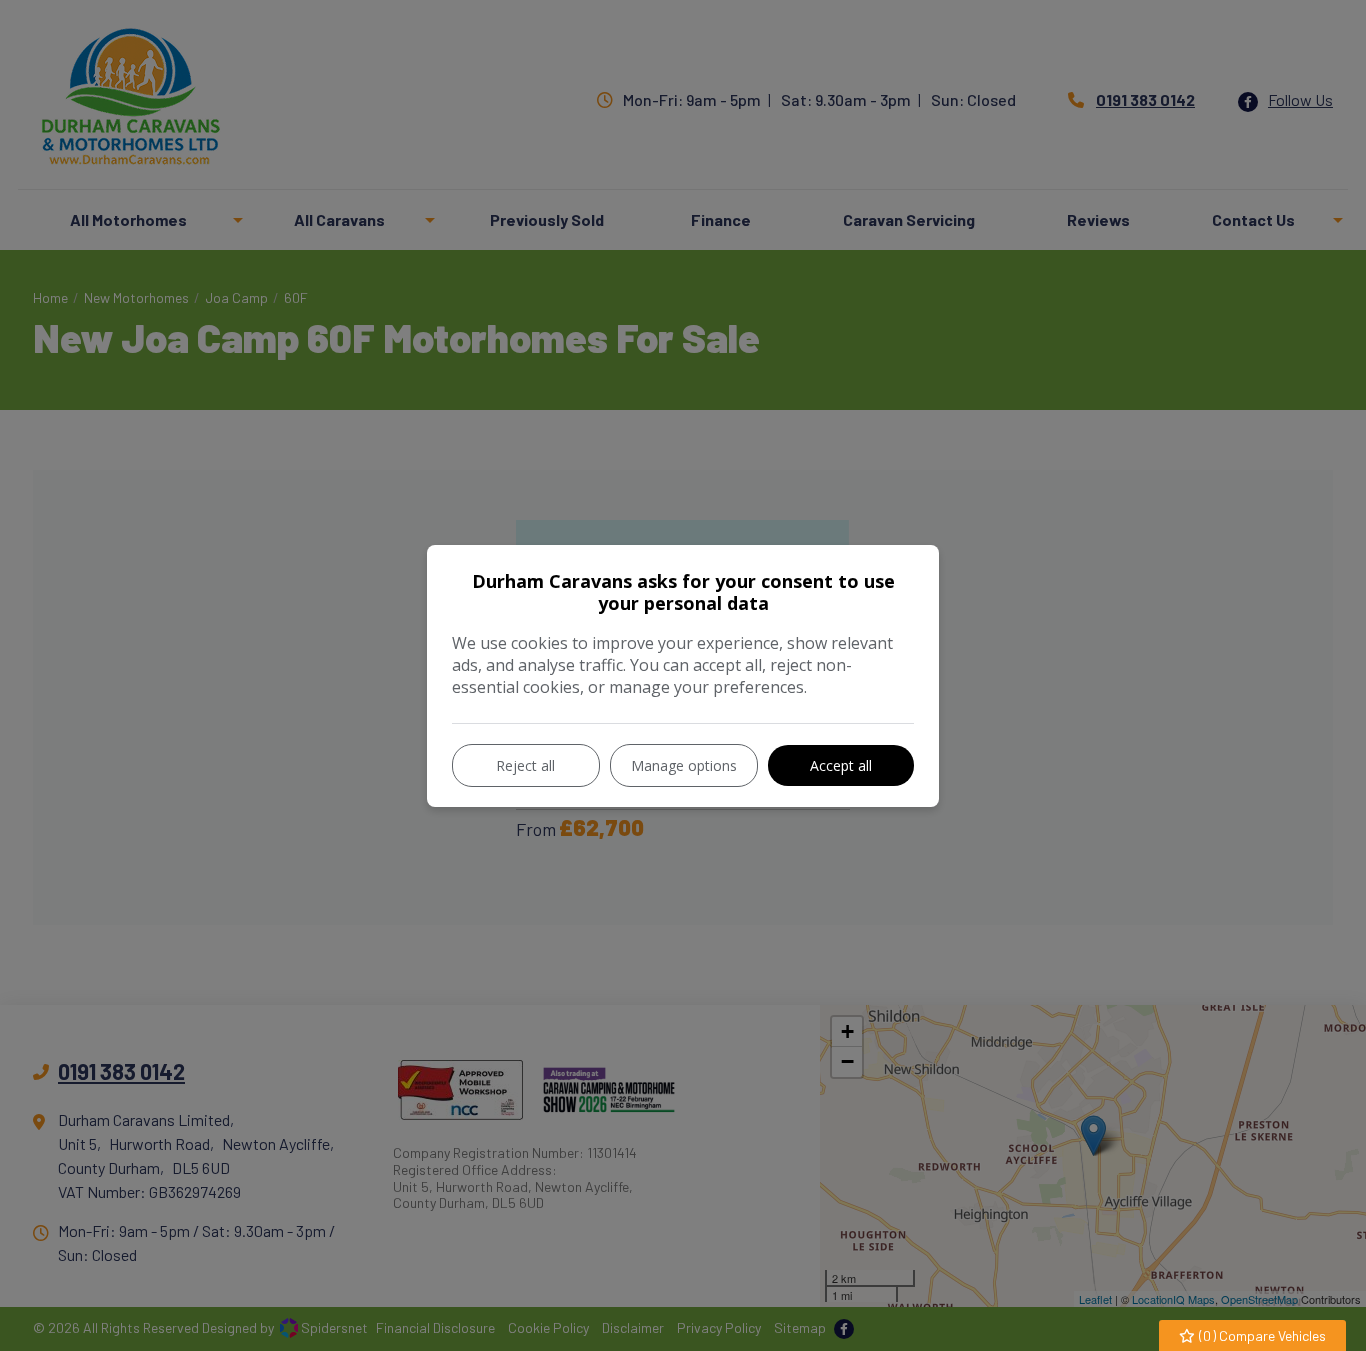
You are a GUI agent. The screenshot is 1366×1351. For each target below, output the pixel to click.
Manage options (684, 765)
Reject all (525, 765)
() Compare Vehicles (1261, 1335)
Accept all (841, 765)
